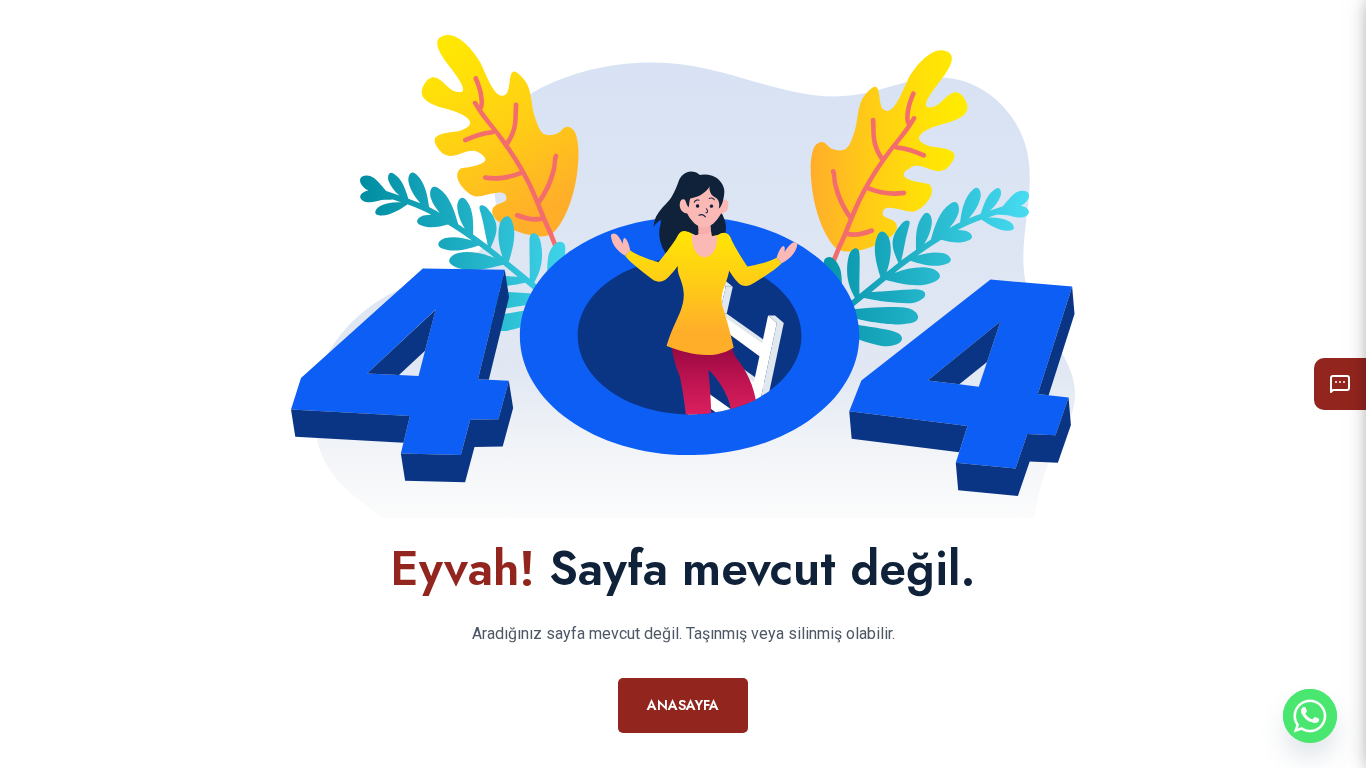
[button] (1340, 384)
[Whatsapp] (1310, 716)
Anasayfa (683, 705)
